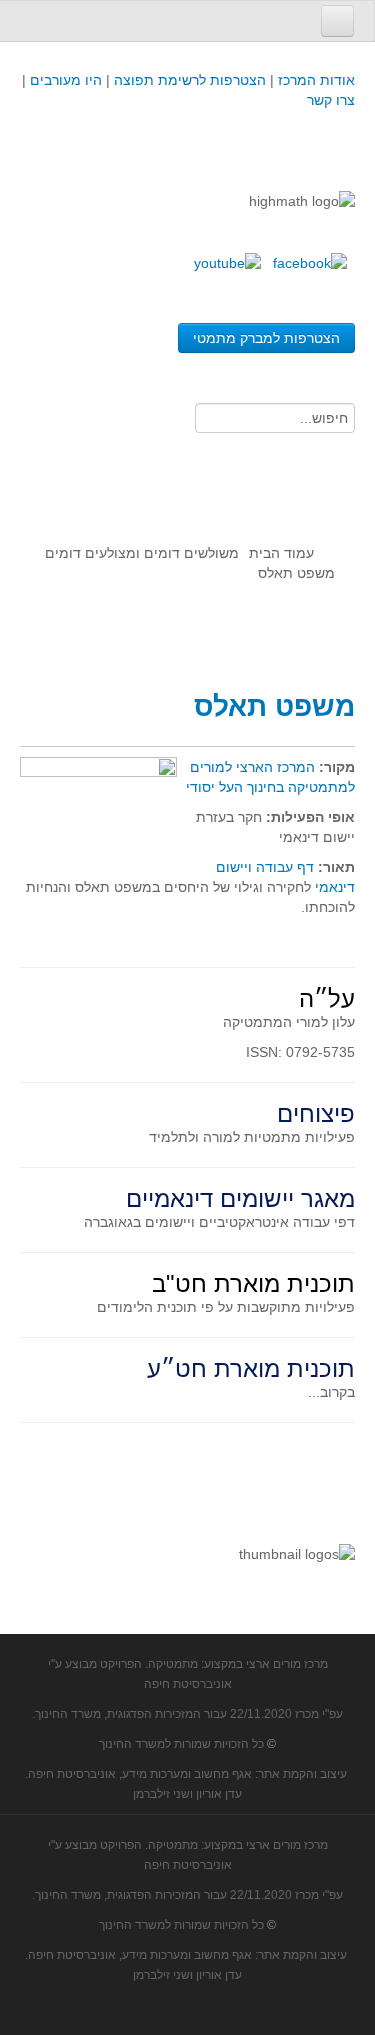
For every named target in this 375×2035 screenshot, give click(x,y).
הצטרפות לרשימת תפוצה (188, 80)
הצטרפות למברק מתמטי (266, 338)
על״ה (327, 998)
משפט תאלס (274, 706)
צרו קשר (331, 100)
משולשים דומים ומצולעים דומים (142, 553)
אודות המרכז (316, 80)
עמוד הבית (281, 553)
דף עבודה (285, 867)
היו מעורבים (66, 80)
